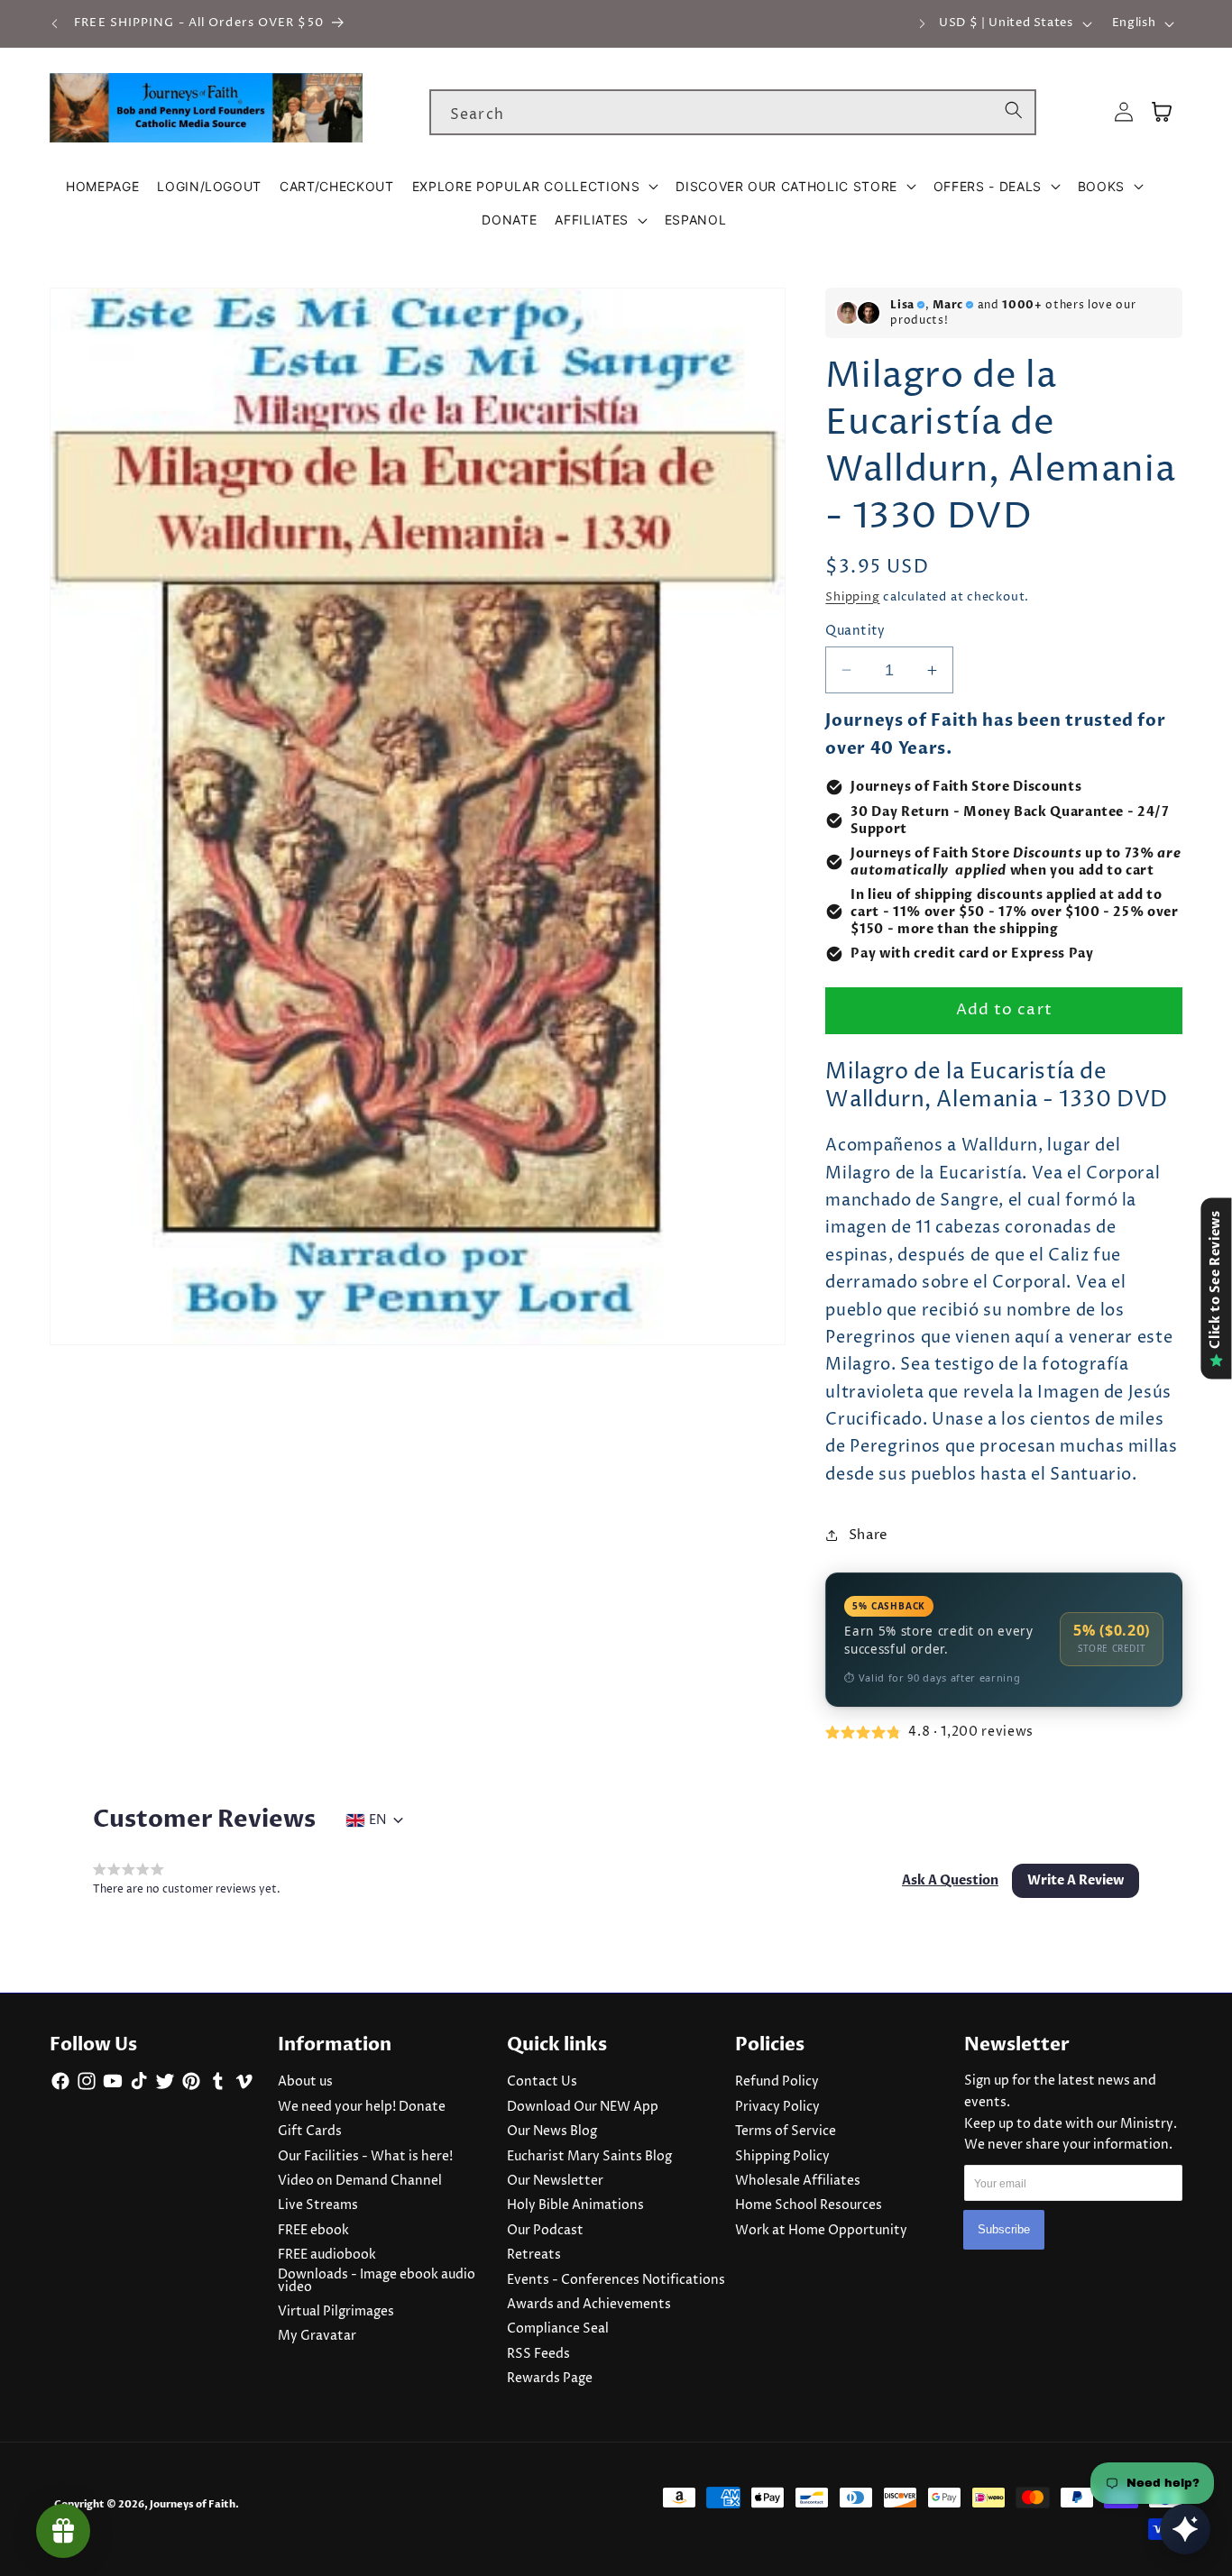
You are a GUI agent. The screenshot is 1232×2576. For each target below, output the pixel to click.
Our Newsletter (555, 2181)
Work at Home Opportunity (821, 2231)
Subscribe (1004, 2230)
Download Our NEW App (583, 2107)
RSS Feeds (538, 2354)
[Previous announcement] (55, 23)
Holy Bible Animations (575, 2205)
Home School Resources (809, 2205)
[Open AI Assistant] (1185, 2529)
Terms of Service (786, 2131)
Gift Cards (310, 2131)
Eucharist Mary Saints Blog (589, 2157)
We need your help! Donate (362, 2107)
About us (305, 2082)
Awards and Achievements (589, 2305)
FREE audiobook (327, 2255)
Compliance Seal (558, 2329)
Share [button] (869, 1535)
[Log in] (1124, 112)
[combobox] (733, 113)
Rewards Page (550, 2379)
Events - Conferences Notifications (616, 2280)
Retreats (534, 2255)
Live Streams (318, 2205)
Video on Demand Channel (360, 2181)
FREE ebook (313, 2231)
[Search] (1014, 112)
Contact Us (542, 2082)
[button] (535, 187)
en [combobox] (377, 1820)
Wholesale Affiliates (798, 2181)
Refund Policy (777, 2082)
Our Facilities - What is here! (365, 2157)
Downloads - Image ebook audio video (377, 2281)
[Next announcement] (922, 23)
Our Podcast (545, 2231)
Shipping (852, 597)
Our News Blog (552, 2131)
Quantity (855, 631)
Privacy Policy (777, 2107)
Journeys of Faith (193, 2504)
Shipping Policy (782, 2157)
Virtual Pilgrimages (336, 2312)
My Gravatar (317, 2336)
